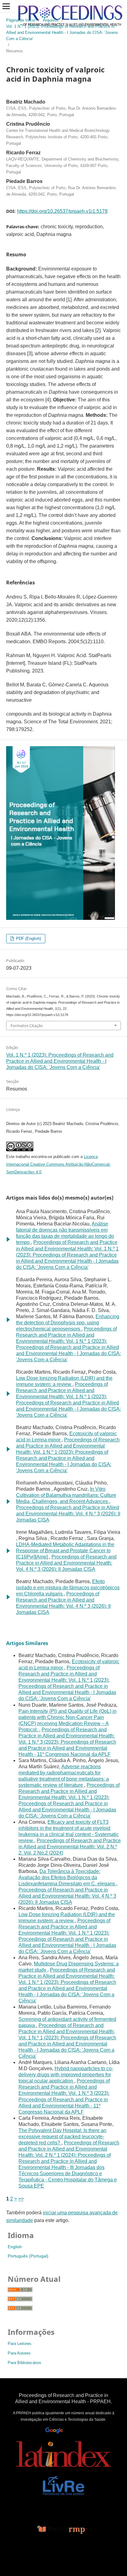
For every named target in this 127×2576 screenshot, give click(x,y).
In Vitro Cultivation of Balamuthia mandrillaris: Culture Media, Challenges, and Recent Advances (66, 1495)
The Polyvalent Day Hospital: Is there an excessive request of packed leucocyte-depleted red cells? (62, 2137)
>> (21, 2199)
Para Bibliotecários (25, 2363)
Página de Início (21, 20)
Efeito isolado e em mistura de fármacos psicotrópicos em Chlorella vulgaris (68, 1588)
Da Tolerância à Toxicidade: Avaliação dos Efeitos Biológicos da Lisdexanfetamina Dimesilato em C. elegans (67, 1877)
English (15, 2247)
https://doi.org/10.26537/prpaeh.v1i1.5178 (62, 211)
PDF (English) (28, 939)
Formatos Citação (27, 1026)
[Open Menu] (6, 6)
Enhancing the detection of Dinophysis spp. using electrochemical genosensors (68, 1323)
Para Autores (19, 2353)
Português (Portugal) (28, 2256)
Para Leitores (20, 2344)
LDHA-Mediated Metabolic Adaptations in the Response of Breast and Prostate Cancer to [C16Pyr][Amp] (65, 1551)
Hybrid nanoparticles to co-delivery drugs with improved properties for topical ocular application (66, 2075)
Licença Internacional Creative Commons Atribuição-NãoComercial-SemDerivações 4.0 (58, 1164)
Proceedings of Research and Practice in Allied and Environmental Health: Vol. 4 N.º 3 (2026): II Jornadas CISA (68, 1514)
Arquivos (51, 20)
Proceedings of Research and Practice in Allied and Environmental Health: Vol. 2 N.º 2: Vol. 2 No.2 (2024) (70, 1847)
